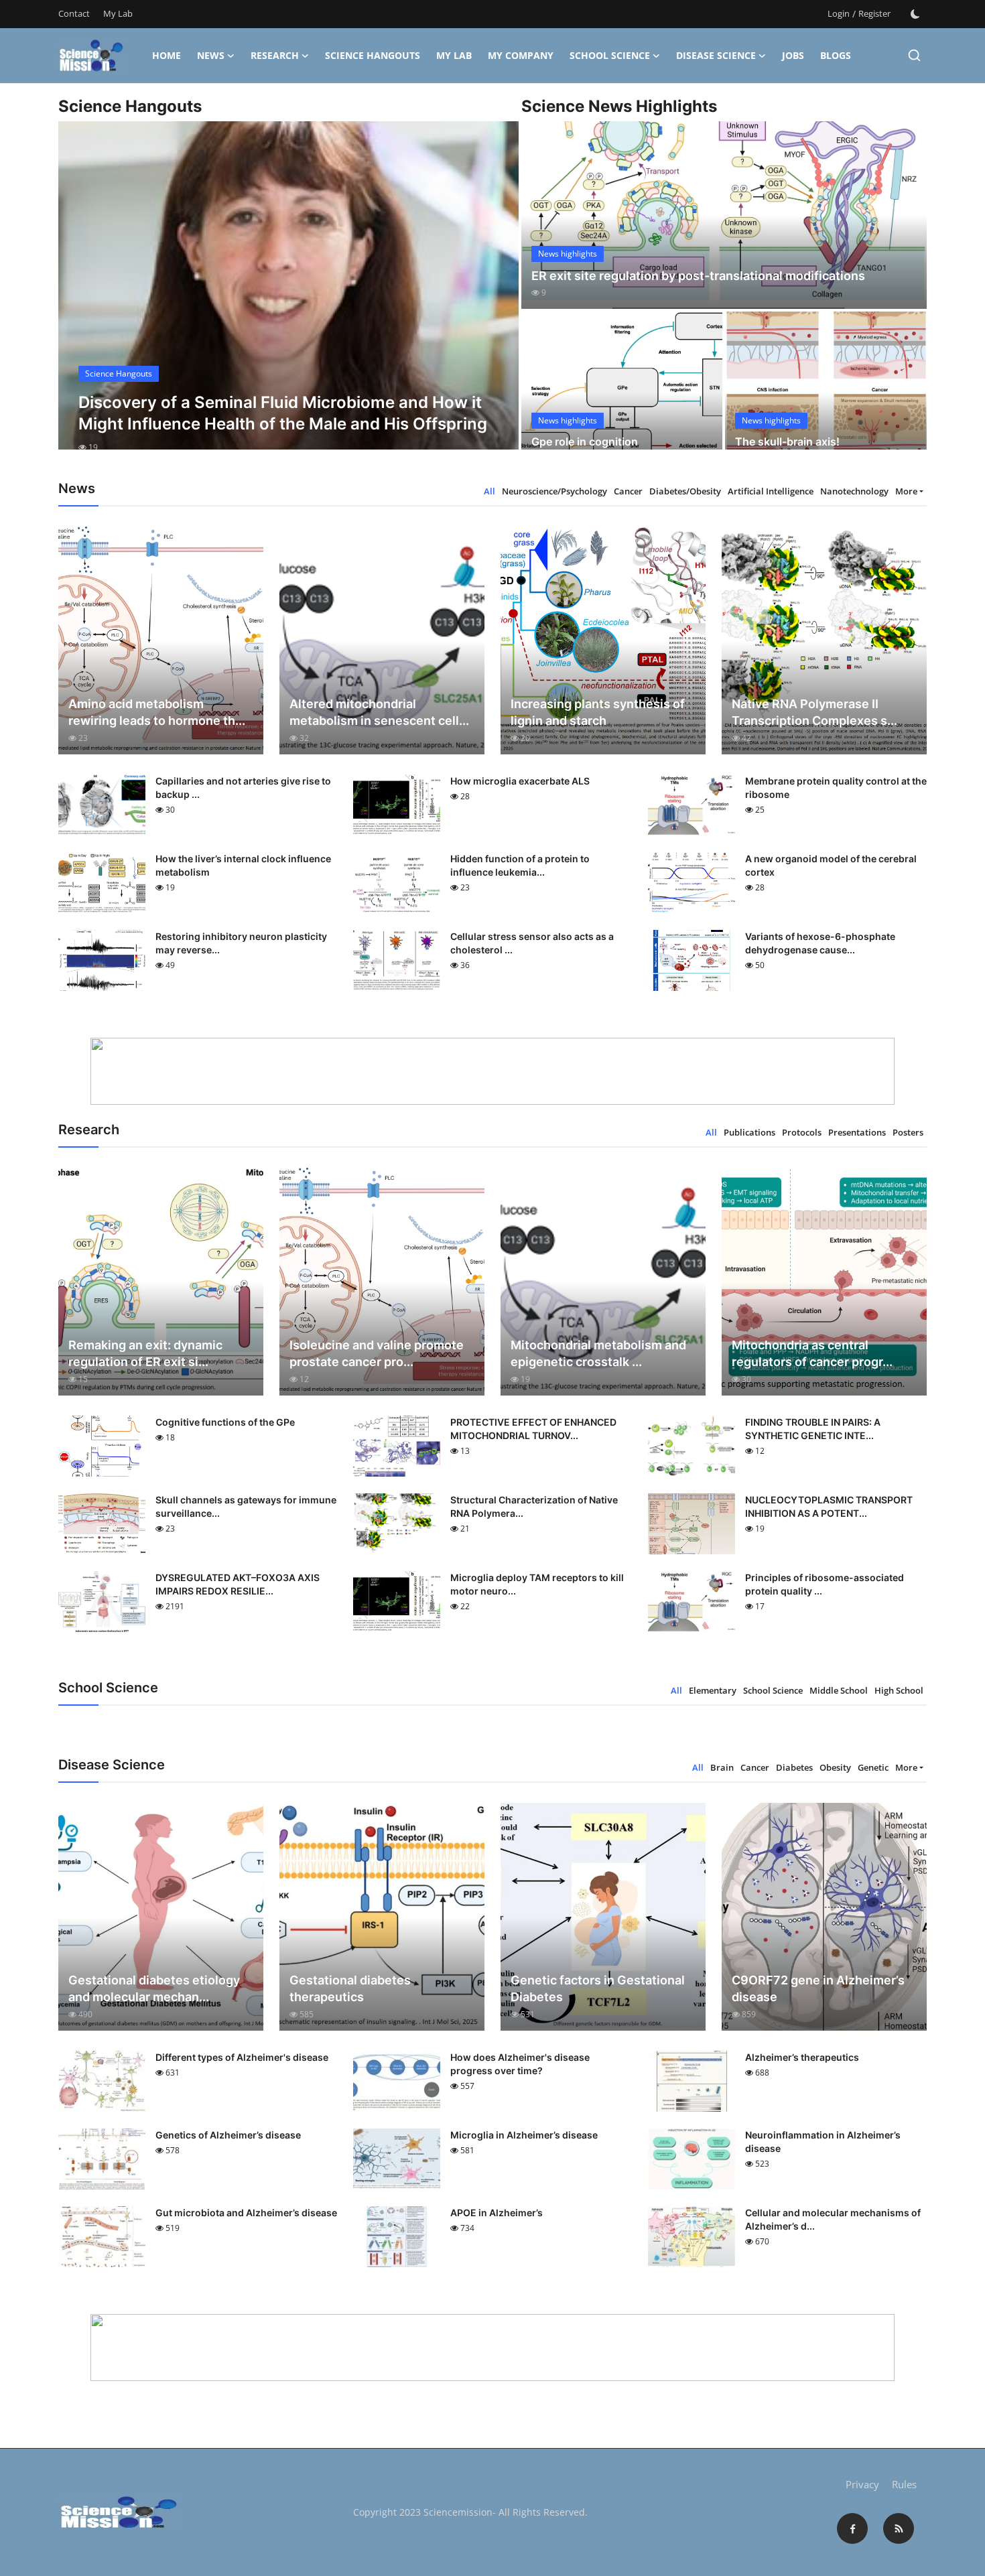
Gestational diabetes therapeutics (350, 1988)
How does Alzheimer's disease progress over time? (520, 2064)
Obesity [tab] (835, 1767)
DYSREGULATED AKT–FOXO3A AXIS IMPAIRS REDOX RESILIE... (238, 1584)
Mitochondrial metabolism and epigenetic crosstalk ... (598, 1353)
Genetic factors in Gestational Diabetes (598, 1988)
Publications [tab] (749, 1132)
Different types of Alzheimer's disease (242, 2057)
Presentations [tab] (857, 1132)
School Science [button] (610, 55)
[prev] (80, 297)
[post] (288, 297)
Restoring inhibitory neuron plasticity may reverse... (241, 943)
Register (874, 13)
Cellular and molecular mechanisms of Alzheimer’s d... (833, 2219)
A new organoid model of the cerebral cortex (831, 865)
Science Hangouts (373, 55)
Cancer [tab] (628, 491)
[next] (497, 297)
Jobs (793, 55)
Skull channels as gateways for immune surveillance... (246, 1506)
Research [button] (275, 55)
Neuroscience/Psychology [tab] (554, 491)
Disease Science (716, 55)
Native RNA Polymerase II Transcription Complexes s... (814, 712)
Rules (904, 2484)
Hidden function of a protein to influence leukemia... (520, 865)
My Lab (118, 13)
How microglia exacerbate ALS (520, 781)
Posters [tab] (908, 1132)
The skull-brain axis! (787, 442)
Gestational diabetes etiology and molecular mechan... (154, 1988)
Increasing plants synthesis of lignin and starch (598, 712)
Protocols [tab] (802, 1132)
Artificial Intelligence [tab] (771, 491)
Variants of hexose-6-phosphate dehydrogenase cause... (820, 943)
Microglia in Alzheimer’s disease (524, 2135)
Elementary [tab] (713, 1690)
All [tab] (489, 491)
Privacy (862, 2484)
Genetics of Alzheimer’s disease (228, 2135)
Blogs (836, 55)
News (211, 55)
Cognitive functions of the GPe (225, 1422)
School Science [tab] (773, 1690)
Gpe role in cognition (585, 442)
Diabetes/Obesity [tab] (685, 491)
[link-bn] (492, 1071)
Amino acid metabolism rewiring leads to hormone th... (157, 712)
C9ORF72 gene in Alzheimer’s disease (818, 1988)
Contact (74, 13)
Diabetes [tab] (794, 1767)
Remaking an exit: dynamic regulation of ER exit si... (145, 1353)
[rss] (899, 2528)
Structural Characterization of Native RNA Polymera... (534, 1506)
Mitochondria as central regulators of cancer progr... (812, 1353)
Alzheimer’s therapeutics (802, 2057)
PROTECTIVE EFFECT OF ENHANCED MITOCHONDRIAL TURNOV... (533, 1429)
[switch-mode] (915, 14)
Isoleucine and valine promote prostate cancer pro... (377, 1353)
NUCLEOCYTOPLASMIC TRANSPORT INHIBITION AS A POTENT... (829, 1506)
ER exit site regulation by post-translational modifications (698, 276)
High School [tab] (899, 1690)
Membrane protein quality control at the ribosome (836, 788)
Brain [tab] (722, 1767)
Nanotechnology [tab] (854, 491)
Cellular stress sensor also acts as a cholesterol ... (532, 943)
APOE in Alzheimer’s (497, 2213)
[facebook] (852, 2528)
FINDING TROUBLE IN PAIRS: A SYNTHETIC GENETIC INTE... (813, 1429)
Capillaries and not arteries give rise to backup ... (243, 788)
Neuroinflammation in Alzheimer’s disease (823, 2142)
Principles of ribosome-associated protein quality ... (825, 1584)
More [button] (906, 491)
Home (167, 55)
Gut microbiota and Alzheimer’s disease (246, 2213)
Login (839, 13)
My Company (521, 55)
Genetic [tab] (873, 1767)
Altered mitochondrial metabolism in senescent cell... (379, 712)
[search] (914, 55)
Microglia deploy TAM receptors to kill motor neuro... (537, 1584)
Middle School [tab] (839, 1690)
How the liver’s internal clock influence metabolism (243, 865)
